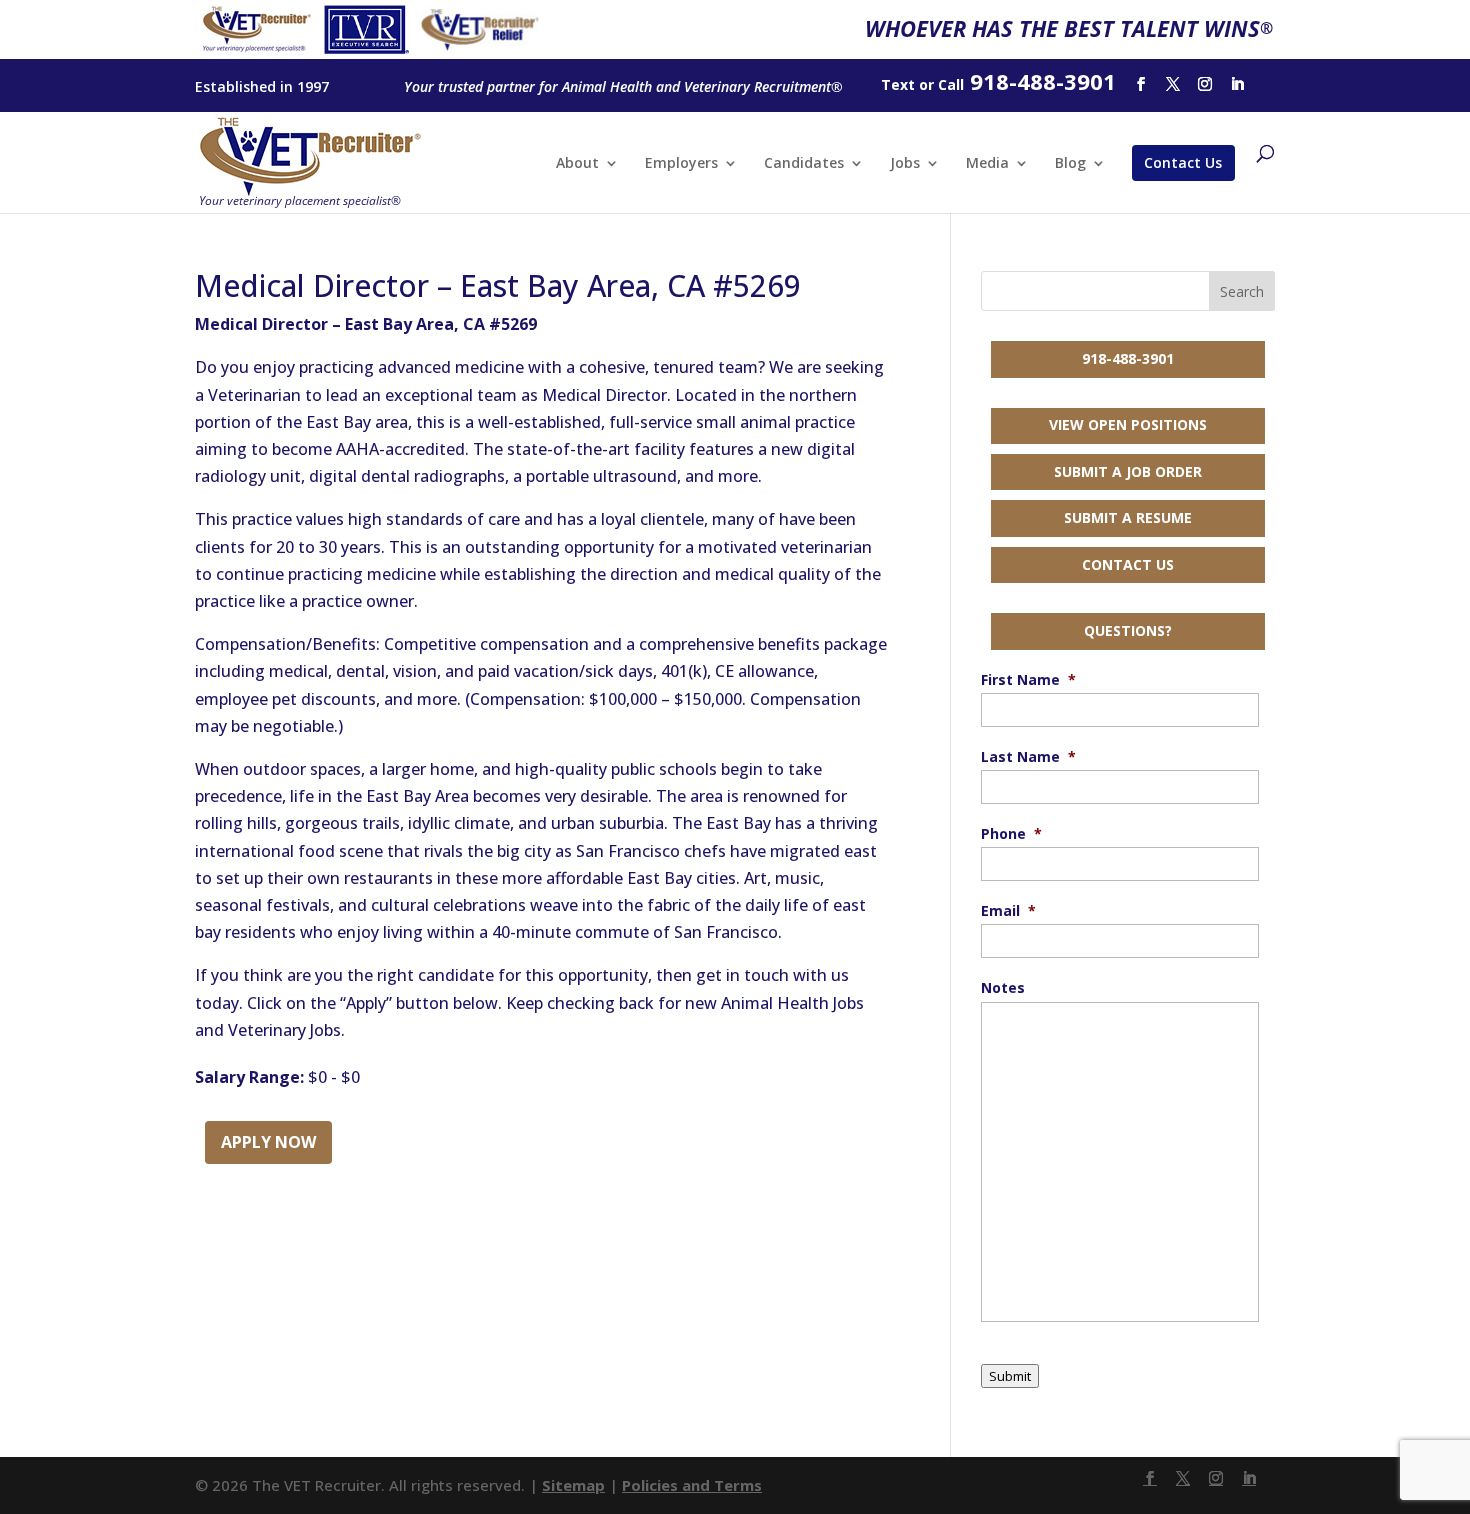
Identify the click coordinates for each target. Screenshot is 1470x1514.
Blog (1070, 164)
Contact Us (1183, 162)
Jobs (905, 164)
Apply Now (268, 1142)
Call (951, 84)
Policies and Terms (692, 1485)
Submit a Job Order (1128, 471)
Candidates (804, 164)
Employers (681, 164)
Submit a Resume (1128, 517)
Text (898, 84)
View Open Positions (1128, 424)
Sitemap (573, 1485)
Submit (1010, 1376)
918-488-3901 (1128, 358)
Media (987, 164)
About (577, 164)
